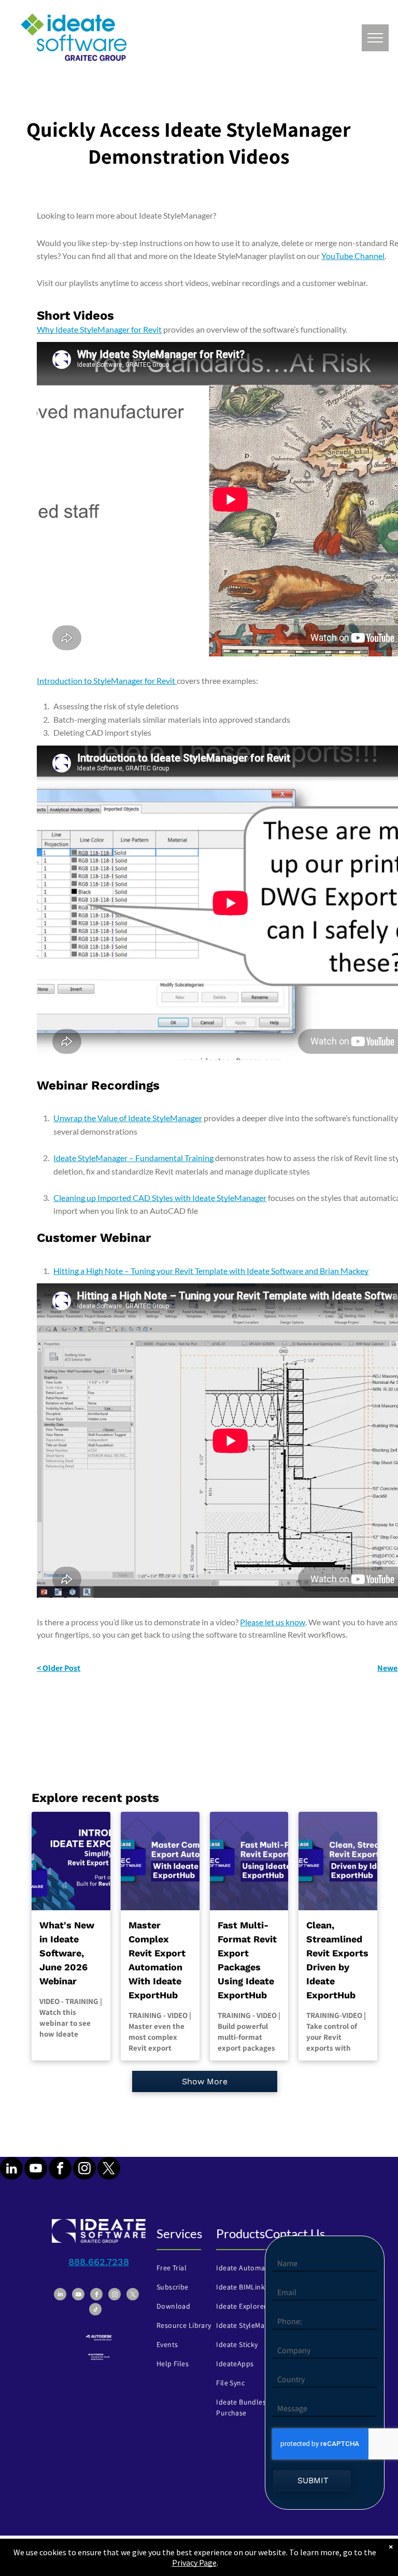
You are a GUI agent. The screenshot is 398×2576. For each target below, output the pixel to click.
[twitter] (109, 2170)
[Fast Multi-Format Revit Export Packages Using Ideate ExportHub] (249, 1861)
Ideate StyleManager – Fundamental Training (133, 1158)
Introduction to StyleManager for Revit (106, 681)
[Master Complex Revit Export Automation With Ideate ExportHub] (160, 1861)
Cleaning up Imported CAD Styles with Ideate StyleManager (160, 1198)
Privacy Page (194, 2563)
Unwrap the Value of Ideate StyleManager (128, 1118)
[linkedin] (11, 2170)
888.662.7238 (99, 2262)
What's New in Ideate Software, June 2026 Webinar (67, 1953)
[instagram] (84, 2170)
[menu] (375, 38)
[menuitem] (190, 2268)
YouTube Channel (353, 256)
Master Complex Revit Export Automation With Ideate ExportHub (157, 1960)
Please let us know (273, 1622)
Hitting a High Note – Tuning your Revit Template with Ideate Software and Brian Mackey (211, 1271)
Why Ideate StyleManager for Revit (99, 329)
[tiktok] (95, 2310)
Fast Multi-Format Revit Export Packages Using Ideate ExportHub (247, 1960)
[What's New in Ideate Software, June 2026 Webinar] (71, 1861)
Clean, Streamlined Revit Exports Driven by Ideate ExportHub (337, 1960)
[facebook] (60, 2170)
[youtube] (36, 2170)
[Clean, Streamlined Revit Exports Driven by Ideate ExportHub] (338, 1861)
